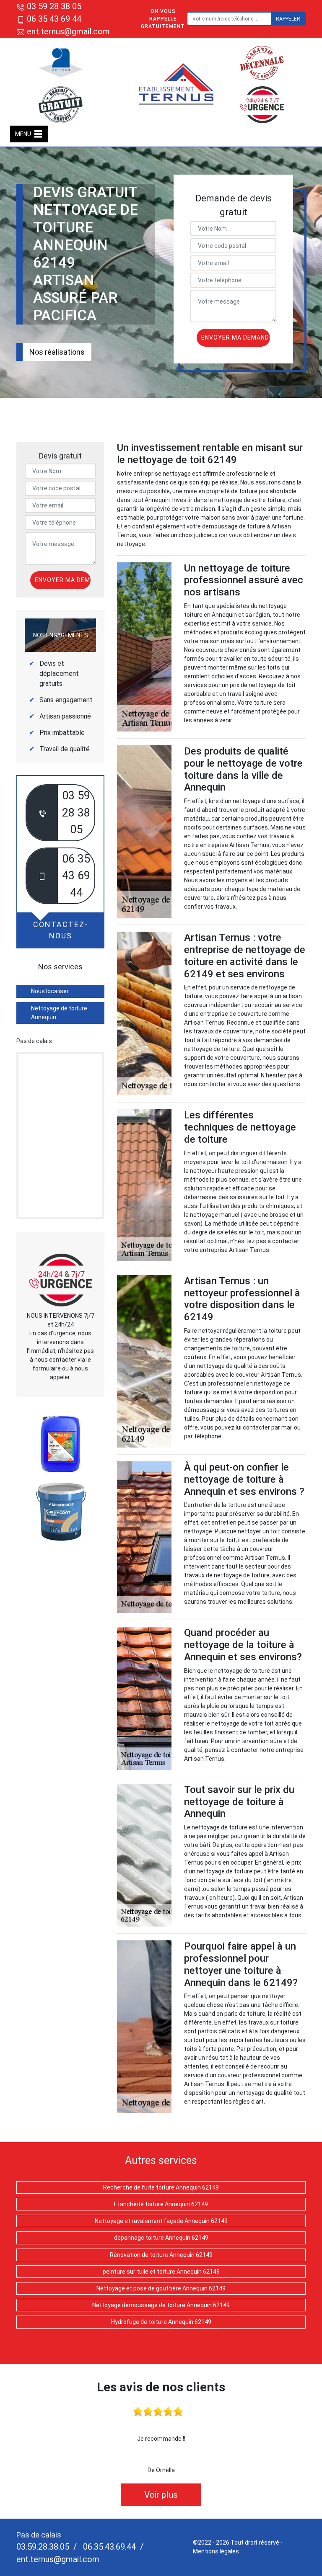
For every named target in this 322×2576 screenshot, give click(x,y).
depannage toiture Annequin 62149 (161, 2238)
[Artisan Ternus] (177, 84)
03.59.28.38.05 (43, 2547)
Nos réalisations (57, 352)
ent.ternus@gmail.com (67, 31)
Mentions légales (216, 2551)
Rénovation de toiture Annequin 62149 (161, 2255)
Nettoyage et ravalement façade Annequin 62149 (161, 2221)
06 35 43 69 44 (54, 19)
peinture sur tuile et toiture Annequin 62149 (161, 2272)
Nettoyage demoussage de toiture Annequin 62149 (161, 2305)
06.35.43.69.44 (108, 2547)
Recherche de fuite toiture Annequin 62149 (161, 2187)
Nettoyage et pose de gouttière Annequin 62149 (161, 2288)
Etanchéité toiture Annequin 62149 (161, 2204)
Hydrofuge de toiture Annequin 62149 (161, 2322)
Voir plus (161, 2495)
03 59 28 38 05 (54, 6)
